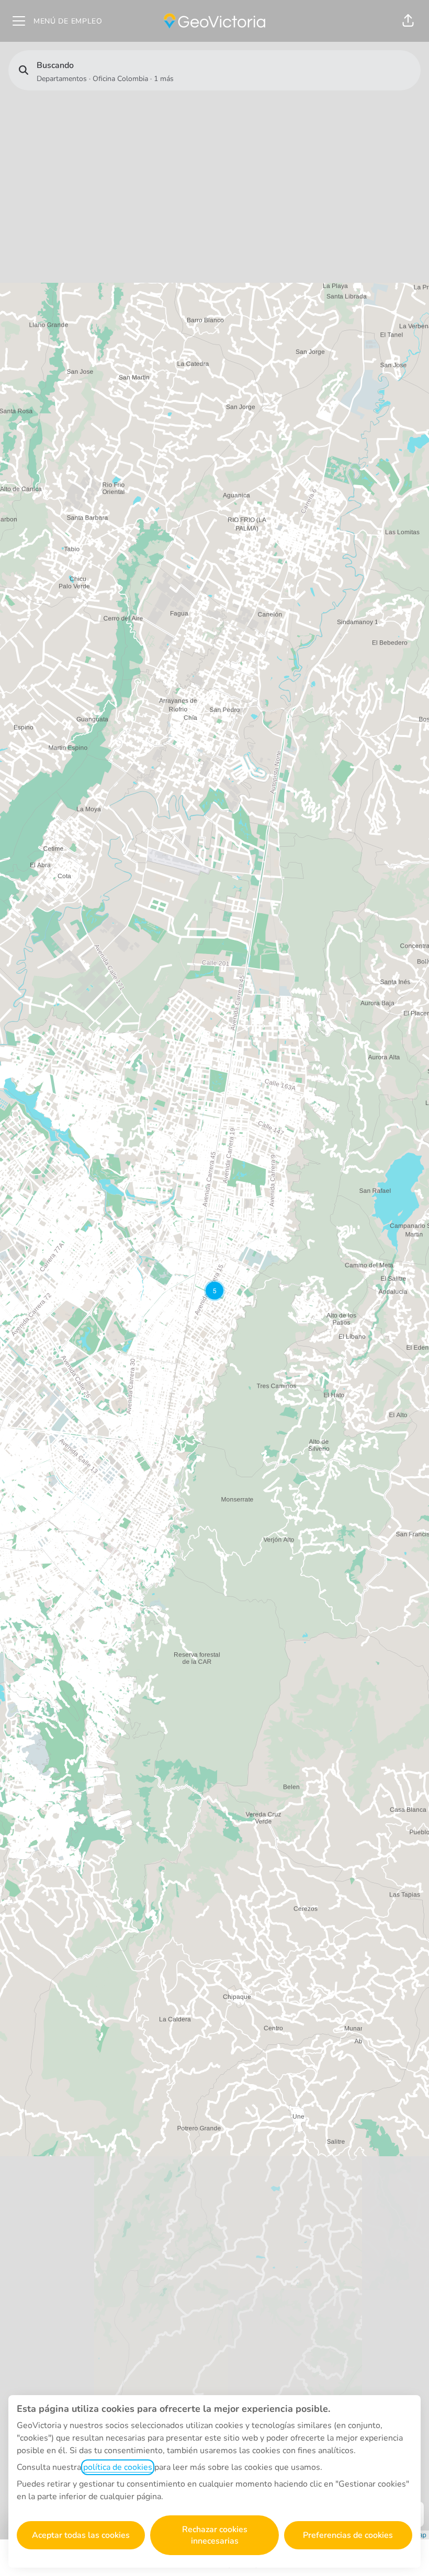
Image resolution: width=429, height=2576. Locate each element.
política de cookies (118, 2467)
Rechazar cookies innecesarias (215, 2535)
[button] (408, 21)
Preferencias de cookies (348, 2535)
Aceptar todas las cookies (81, 2535)
